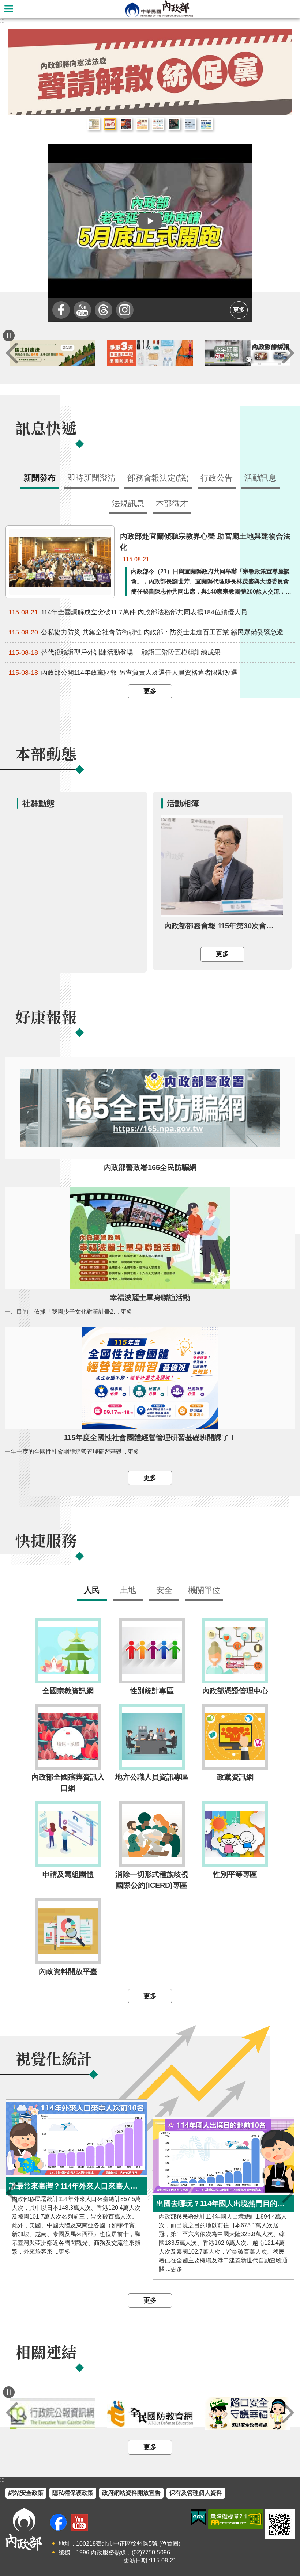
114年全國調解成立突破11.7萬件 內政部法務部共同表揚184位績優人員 (128, 612)
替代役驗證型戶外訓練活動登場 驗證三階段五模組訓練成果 (115, 653)
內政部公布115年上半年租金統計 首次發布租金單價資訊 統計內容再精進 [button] (94, 124)
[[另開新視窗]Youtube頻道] (82, 310)
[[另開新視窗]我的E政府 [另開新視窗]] (198, 2518)
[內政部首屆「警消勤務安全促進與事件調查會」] (150, 72)
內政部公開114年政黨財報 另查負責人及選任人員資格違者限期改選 (123, 673)
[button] (150, 221)
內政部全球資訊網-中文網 (159, 9)
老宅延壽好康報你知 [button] (142, 124)
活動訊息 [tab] (260, 478)
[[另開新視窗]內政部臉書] (61, 310)
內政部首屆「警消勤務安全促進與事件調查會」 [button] (126, 124)
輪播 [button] (280, 40)
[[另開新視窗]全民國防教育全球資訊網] (247, 2414)
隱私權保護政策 (73, 2493)
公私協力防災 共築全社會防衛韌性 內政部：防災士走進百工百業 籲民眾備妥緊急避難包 (151, 632)
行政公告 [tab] (217, 478)
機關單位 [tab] (204, 1590)
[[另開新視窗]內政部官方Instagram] (125, 310)
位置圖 (170, 2544)
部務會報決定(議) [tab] (158, 478)
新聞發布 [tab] (40, 478)
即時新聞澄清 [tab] (91, 478)
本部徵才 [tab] (172, 504)
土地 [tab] (128, 1590)
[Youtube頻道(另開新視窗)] (79, 2523)
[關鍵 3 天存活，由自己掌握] (247, 353)
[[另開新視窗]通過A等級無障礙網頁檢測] (236, 2520)
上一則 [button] (12, 353)
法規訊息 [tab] (128, 504)
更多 (239, 310)
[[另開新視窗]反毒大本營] (53, 2414)
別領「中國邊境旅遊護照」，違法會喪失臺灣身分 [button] (174, 124)
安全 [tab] (164, 1590)
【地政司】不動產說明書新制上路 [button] (158, 124)
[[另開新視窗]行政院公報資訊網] (150, 2414)
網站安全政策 (26, 2493)
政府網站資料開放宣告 (131, 2493)
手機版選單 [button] (9, 9)
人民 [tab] (92, 1590)
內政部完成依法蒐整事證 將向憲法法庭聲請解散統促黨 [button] (110, 124)
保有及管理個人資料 (196, 2493)
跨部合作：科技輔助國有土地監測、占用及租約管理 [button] (206, 124)
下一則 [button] (288, 353)
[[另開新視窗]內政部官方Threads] (104, 310)
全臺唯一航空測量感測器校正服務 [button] (190, 124)
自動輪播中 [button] (9, 336)
